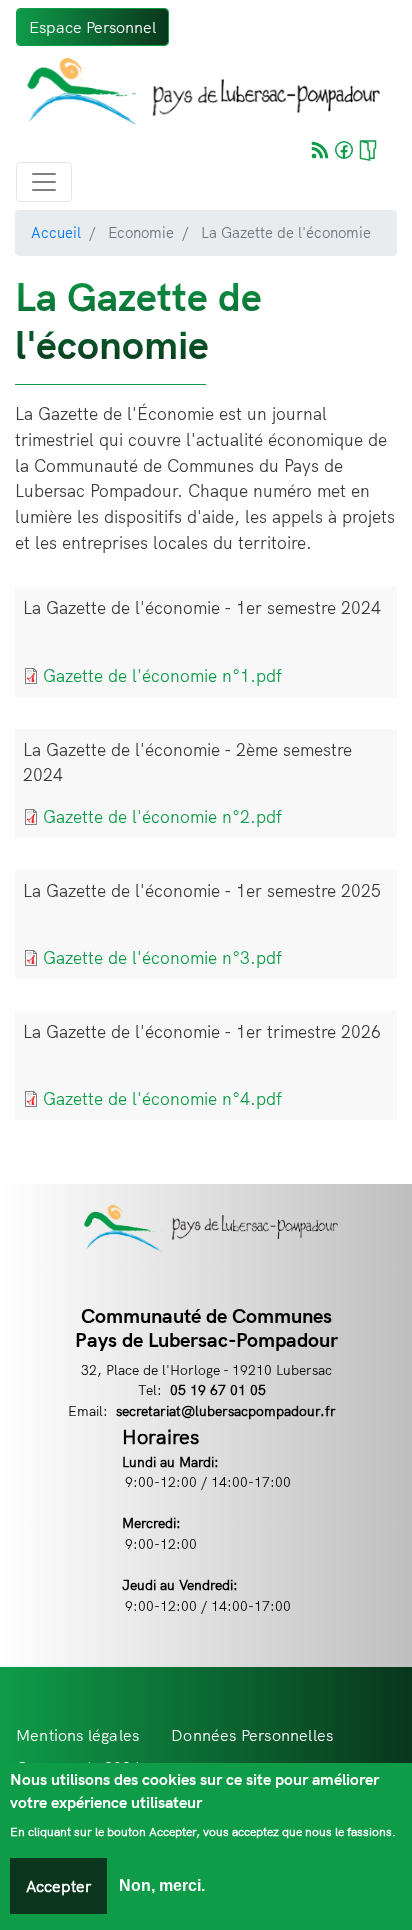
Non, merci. (162, 1885)
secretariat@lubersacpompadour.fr (226, 1410)
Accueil (56, 232)
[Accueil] (198, 91)
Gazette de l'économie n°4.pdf (162, 1098)
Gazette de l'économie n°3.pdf (162, 957)
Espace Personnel (92, 27)
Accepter (58, 1886)
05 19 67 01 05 (218, 1389)
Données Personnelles (252, 1735)
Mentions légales (77, 1735)
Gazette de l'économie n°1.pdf (162, 675)
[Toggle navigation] (44, 182)
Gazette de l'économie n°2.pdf (162, 816)
